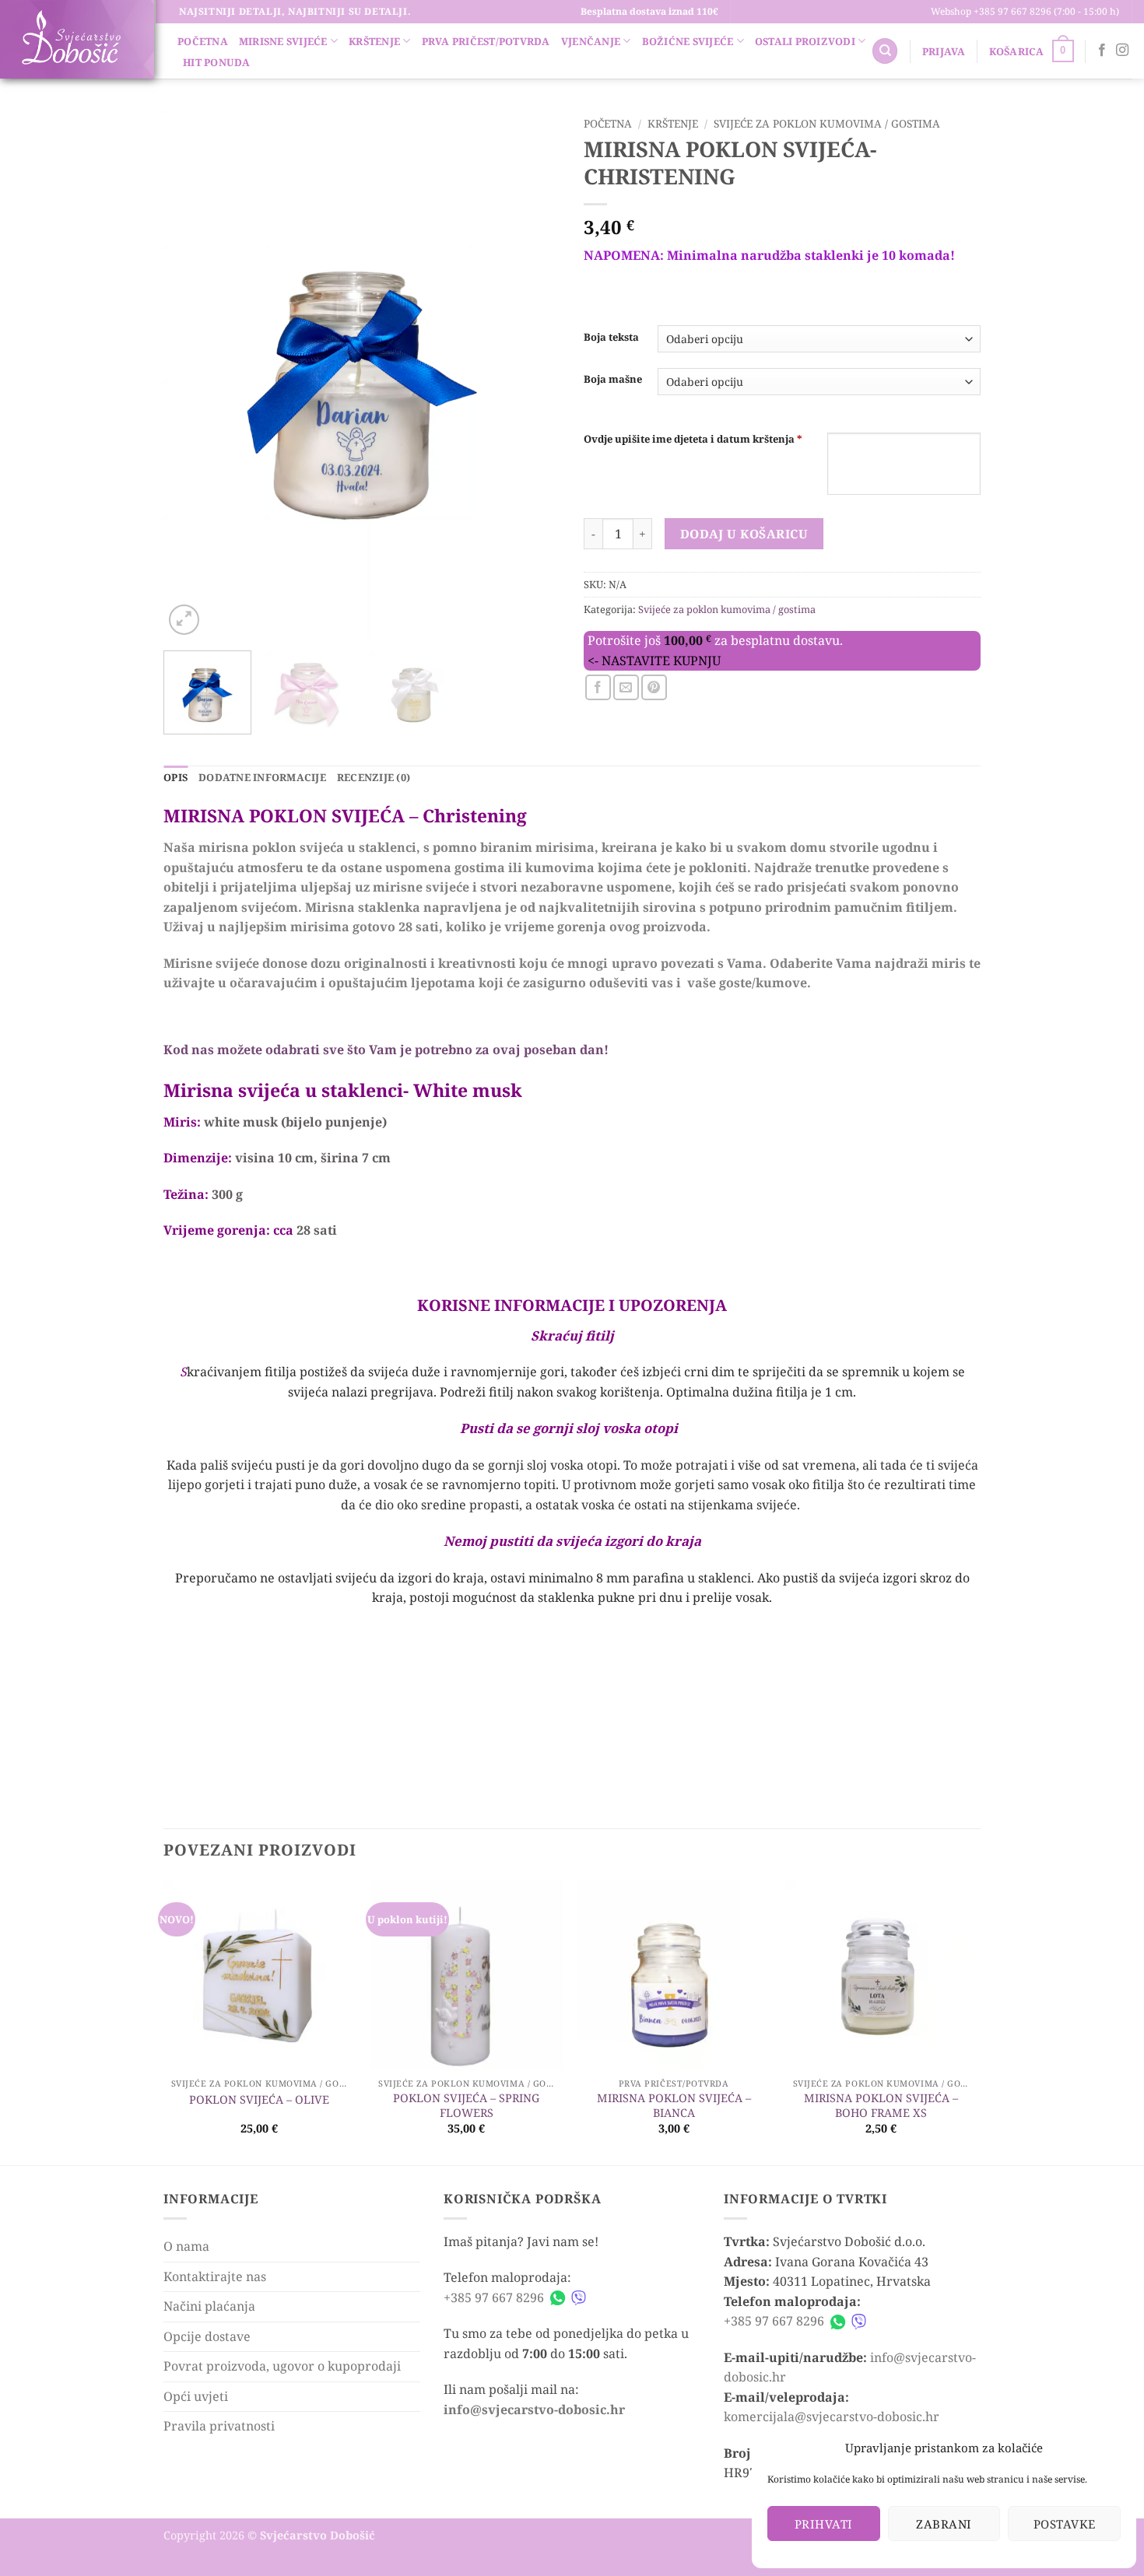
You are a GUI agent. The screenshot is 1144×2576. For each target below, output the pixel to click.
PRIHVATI (824, 2524)
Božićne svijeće (688, 41)
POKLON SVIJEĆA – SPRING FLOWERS (466, 2106)
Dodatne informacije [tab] (262, 777)
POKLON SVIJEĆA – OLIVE (259, 2100)
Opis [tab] (175, 777)
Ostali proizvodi (805, 41)
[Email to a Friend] (626, 687)
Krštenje (374, 41)
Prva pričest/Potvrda (486, 41)
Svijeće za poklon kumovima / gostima (827, 123)
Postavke (1065, 2524)
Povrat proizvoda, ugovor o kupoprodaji (282, 2366)
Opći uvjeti (196, 2396)
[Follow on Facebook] (1102, 51)
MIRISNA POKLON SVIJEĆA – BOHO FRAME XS (881, 2106)
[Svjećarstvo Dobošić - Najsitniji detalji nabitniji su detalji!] (71, 38)
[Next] (533, 374)
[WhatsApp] (558, 2298)
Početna (203, 41)
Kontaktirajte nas (215, 2276)
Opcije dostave (207, 2336)
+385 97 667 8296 (494, 2297)
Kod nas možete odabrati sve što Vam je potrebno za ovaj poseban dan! (386, 1050)
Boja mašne (613, 380)
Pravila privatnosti (219, 2426)
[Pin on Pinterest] (654, 687)
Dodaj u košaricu (744, 534)
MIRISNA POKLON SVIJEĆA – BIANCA (674, 2106)
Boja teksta (611, 338)
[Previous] (191, 374)
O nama (186, 2246)
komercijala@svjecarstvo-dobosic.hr (832, 2417)
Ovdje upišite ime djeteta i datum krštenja (693, 439)
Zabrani (944, 2524)
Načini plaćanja (209, 2306)
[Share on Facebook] (598, 687)
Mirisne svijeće (283, 41)
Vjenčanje (591, 41)
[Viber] (579, 2298)
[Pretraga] (885, 51)
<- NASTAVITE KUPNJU (654, 661)
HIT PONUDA (217, 62)
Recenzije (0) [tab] (374, 777)
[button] (944, 51)
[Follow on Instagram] (1122, 51)
